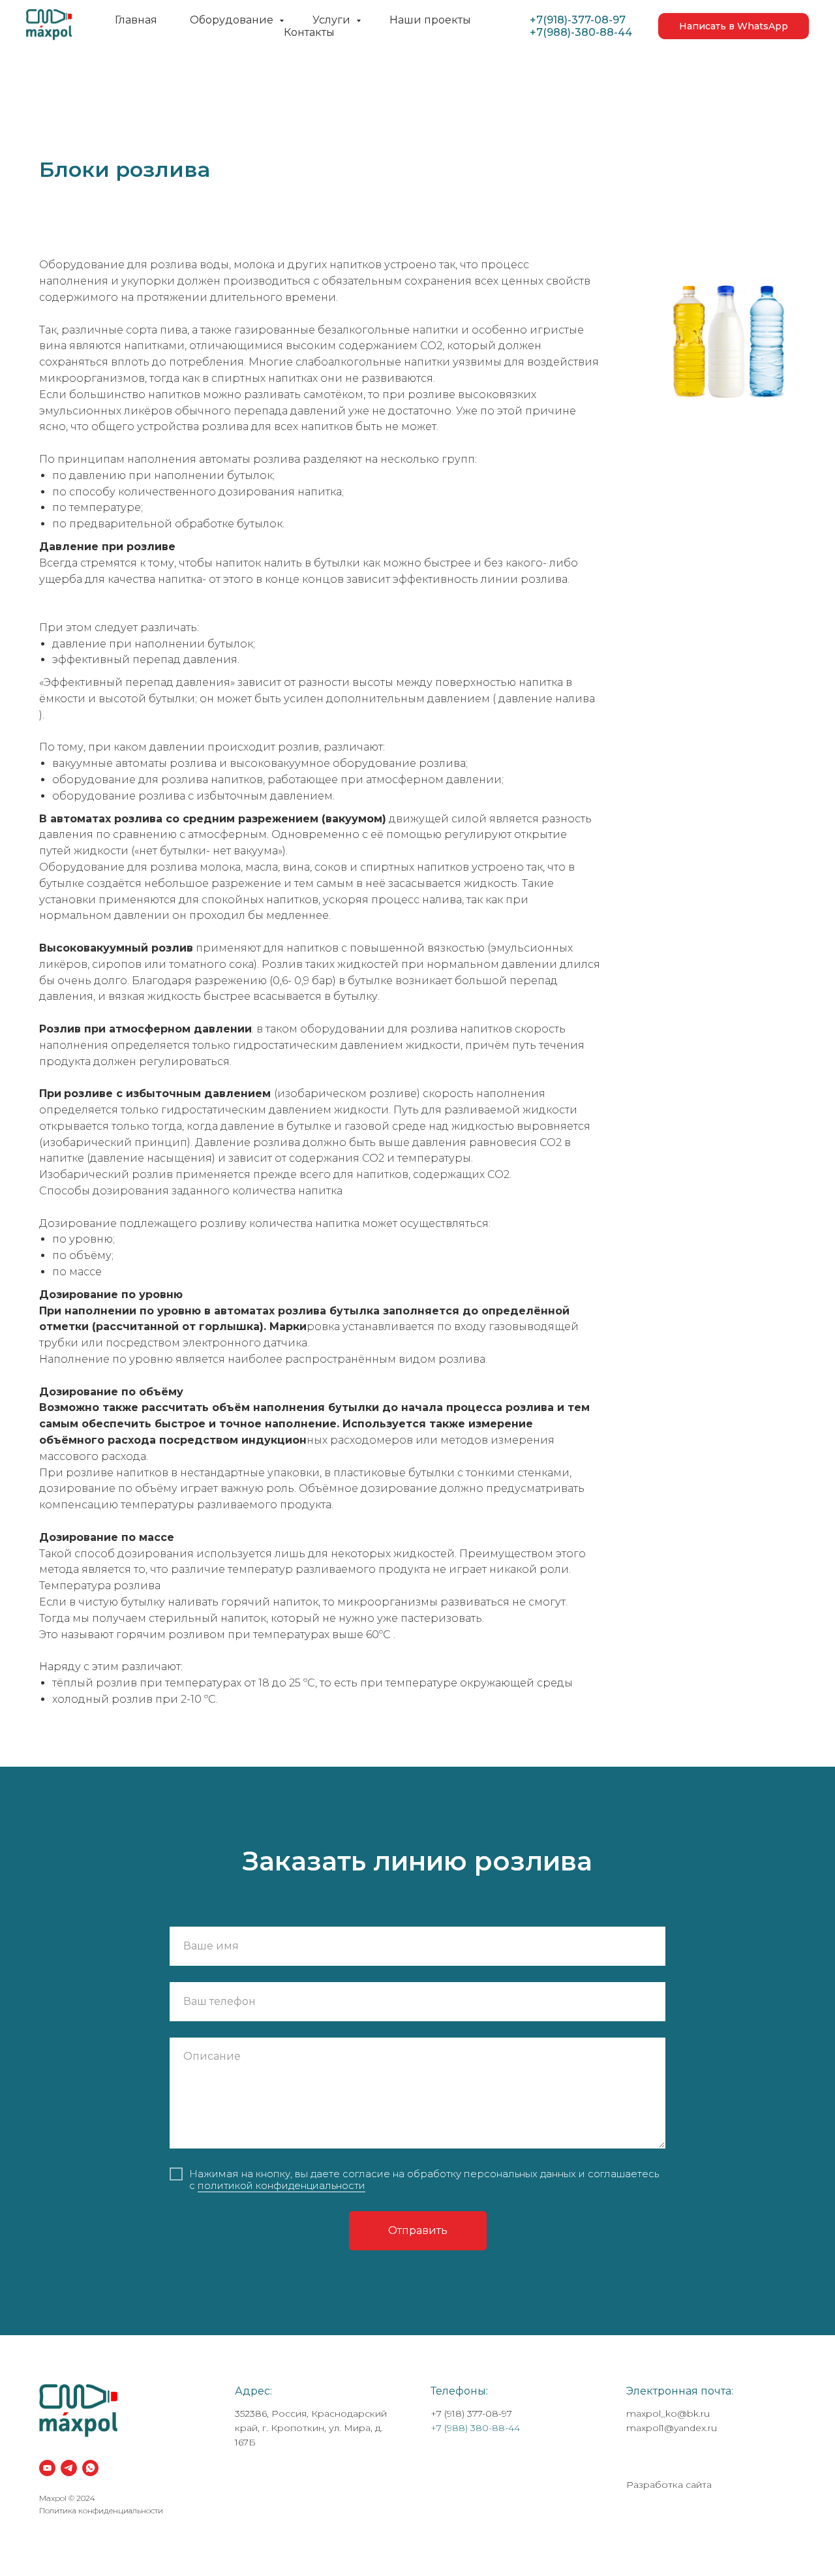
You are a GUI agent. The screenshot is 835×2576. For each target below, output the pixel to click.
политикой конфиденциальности (281, 2185)
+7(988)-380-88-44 (581, 32)
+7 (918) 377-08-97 (471, 2413)
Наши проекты (430, 20)
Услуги (333, 20)
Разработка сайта (669, 2485)
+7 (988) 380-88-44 (475, 2428)
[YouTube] (47, 2468)
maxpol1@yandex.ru (672, 2428)
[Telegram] (69, 2468)
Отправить (418, 2230)
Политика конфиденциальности (101, 2510)
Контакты (309, 32)
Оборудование (233, 20)
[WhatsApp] (90, 2468)
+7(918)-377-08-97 (578, 20)
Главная (136, 20)
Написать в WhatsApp (734, 26)
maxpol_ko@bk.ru (668, 2413)
